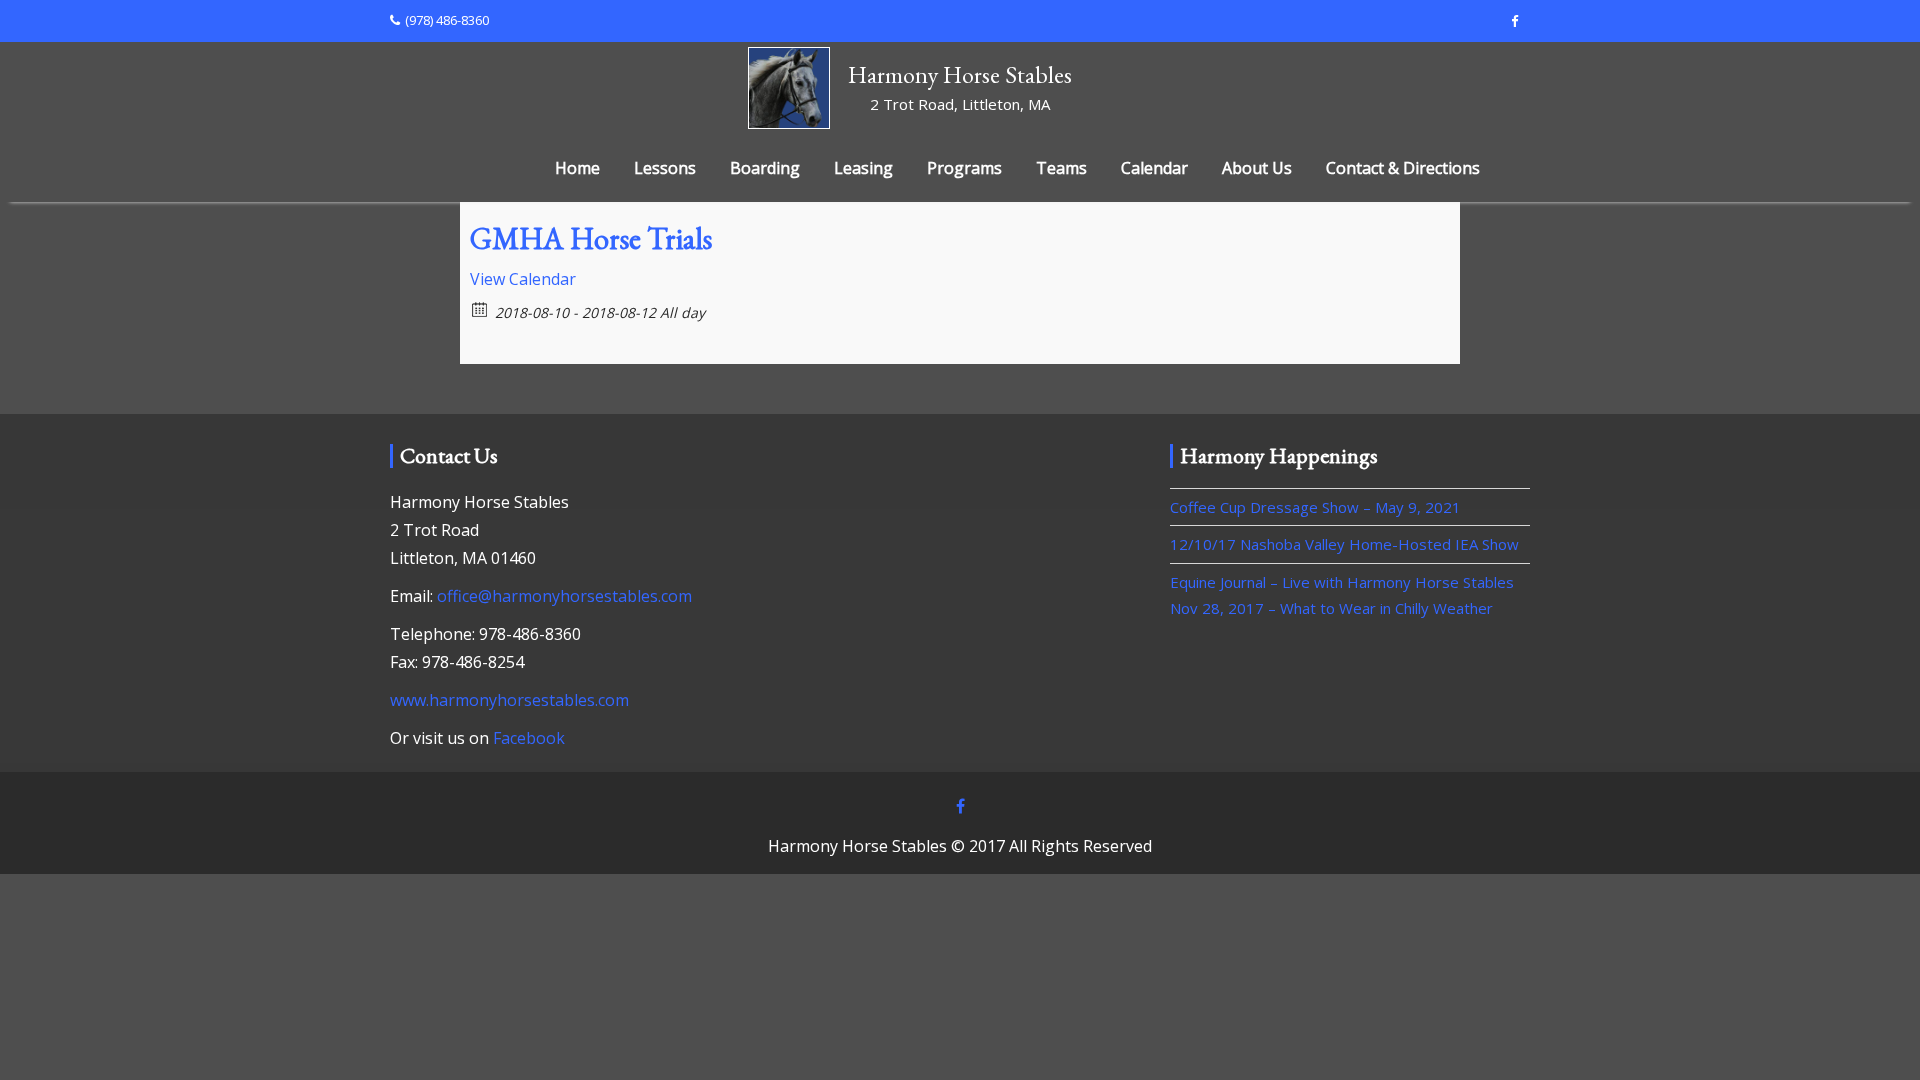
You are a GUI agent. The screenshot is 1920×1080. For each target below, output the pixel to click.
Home (577, 168)
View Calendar (523, 279)
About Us (1257, 168)
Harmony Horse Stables (960, 74)
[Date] (480, 308)
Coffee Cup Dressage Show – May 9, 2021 (1315, 507)
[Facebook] (1514, 21)
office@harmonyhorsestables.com (564, 596)
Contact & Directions (1403, 168)
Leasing (863, 168)
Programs (964, 168)
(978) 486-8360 (447, 20)
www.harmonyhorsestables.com (509, 700)
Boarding (765, 168)
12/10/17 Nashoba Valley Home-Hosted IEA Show (1344, 544)
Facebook (529, 738)
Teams (1061, 168)
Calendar (1154, 168)
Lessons (665, 168)
